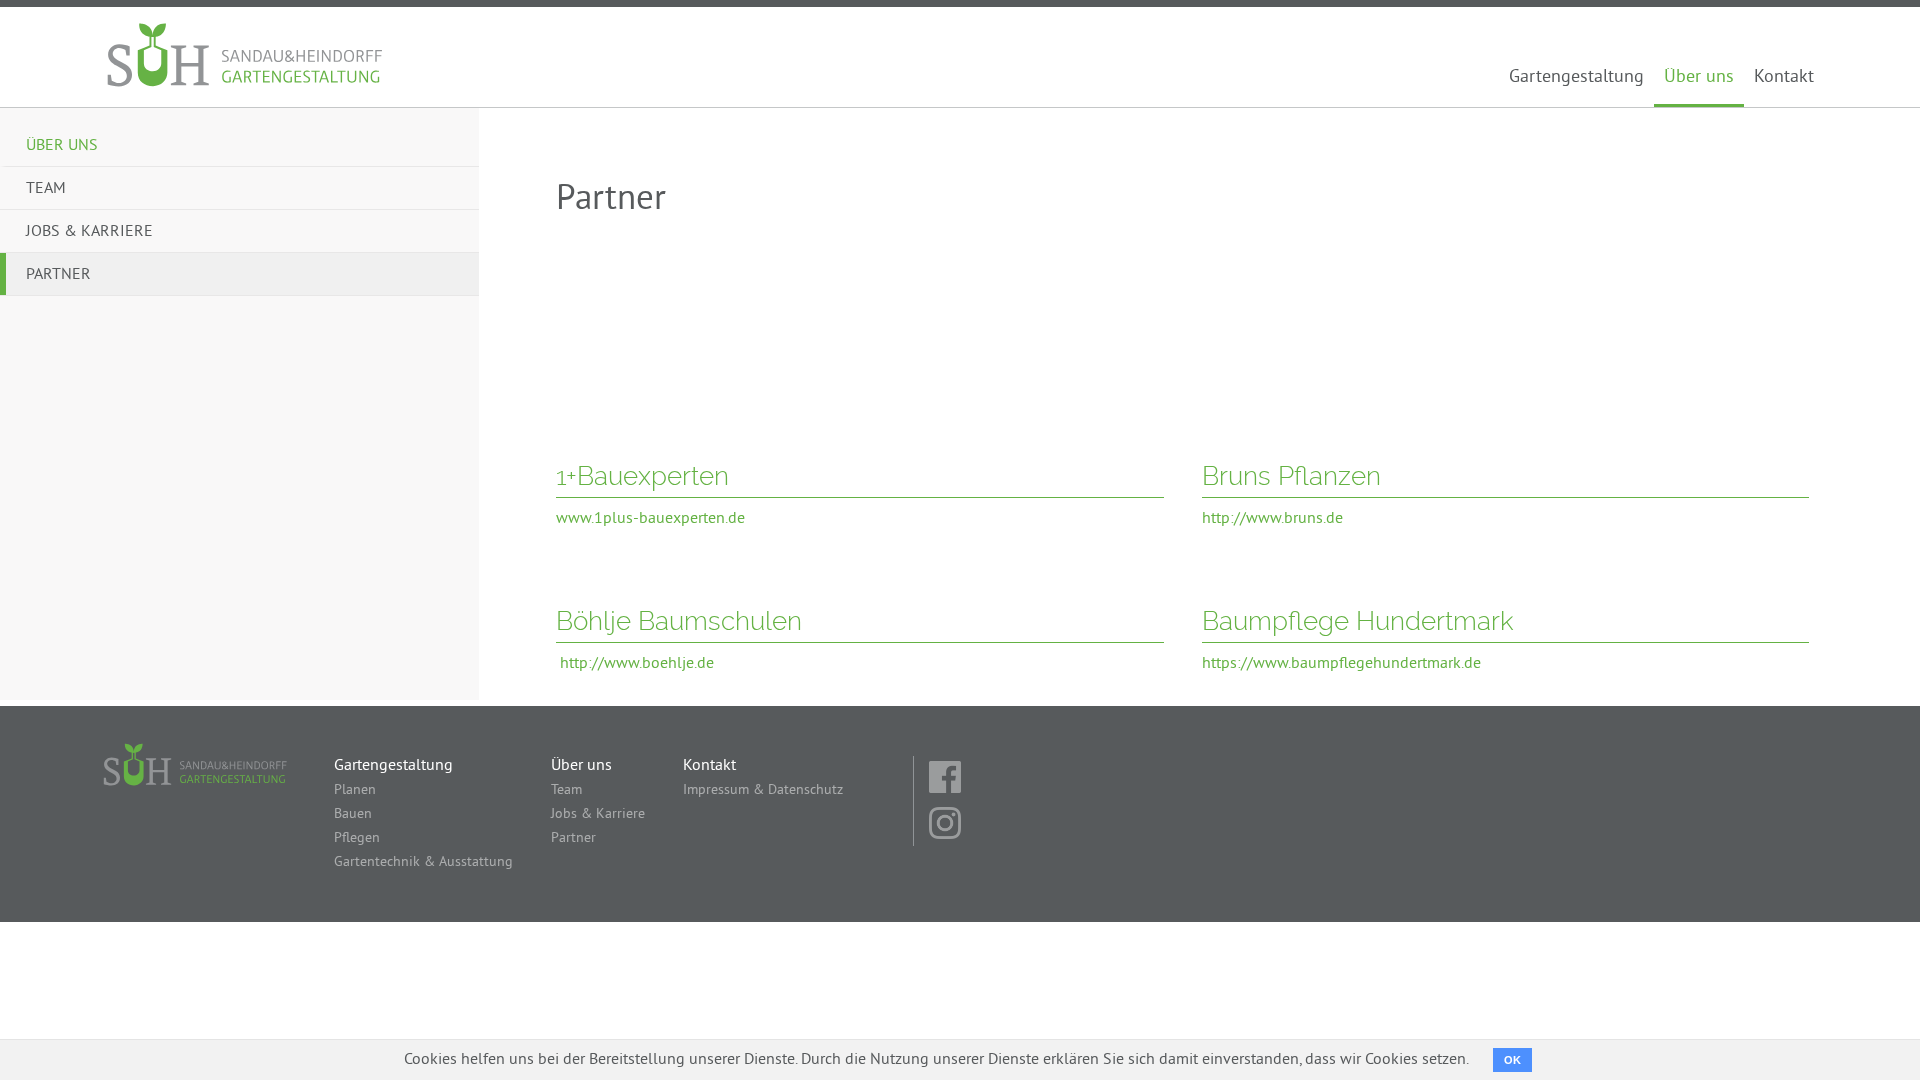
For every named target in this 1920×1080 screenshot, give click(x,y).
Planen (355, 790)
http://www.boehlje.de (637, 664)
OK (1512, 1060)
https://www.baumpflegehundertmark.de (1341, 664)
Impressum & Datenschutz (763, 790)
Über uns (1699, 78)
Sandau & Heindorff (246, 57)
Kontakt (1784, 78)
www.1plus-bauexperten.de (650, 519)
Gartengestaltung (1576, 78)
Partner (58, 275)
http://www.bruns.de (1272, 519)
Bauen (353, 814)
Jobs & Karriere (89, 232)
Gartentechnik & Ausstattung (423, 862)
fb (947, 779)
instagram (947, 825)
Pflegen (357, 838)
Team (46, 189)
